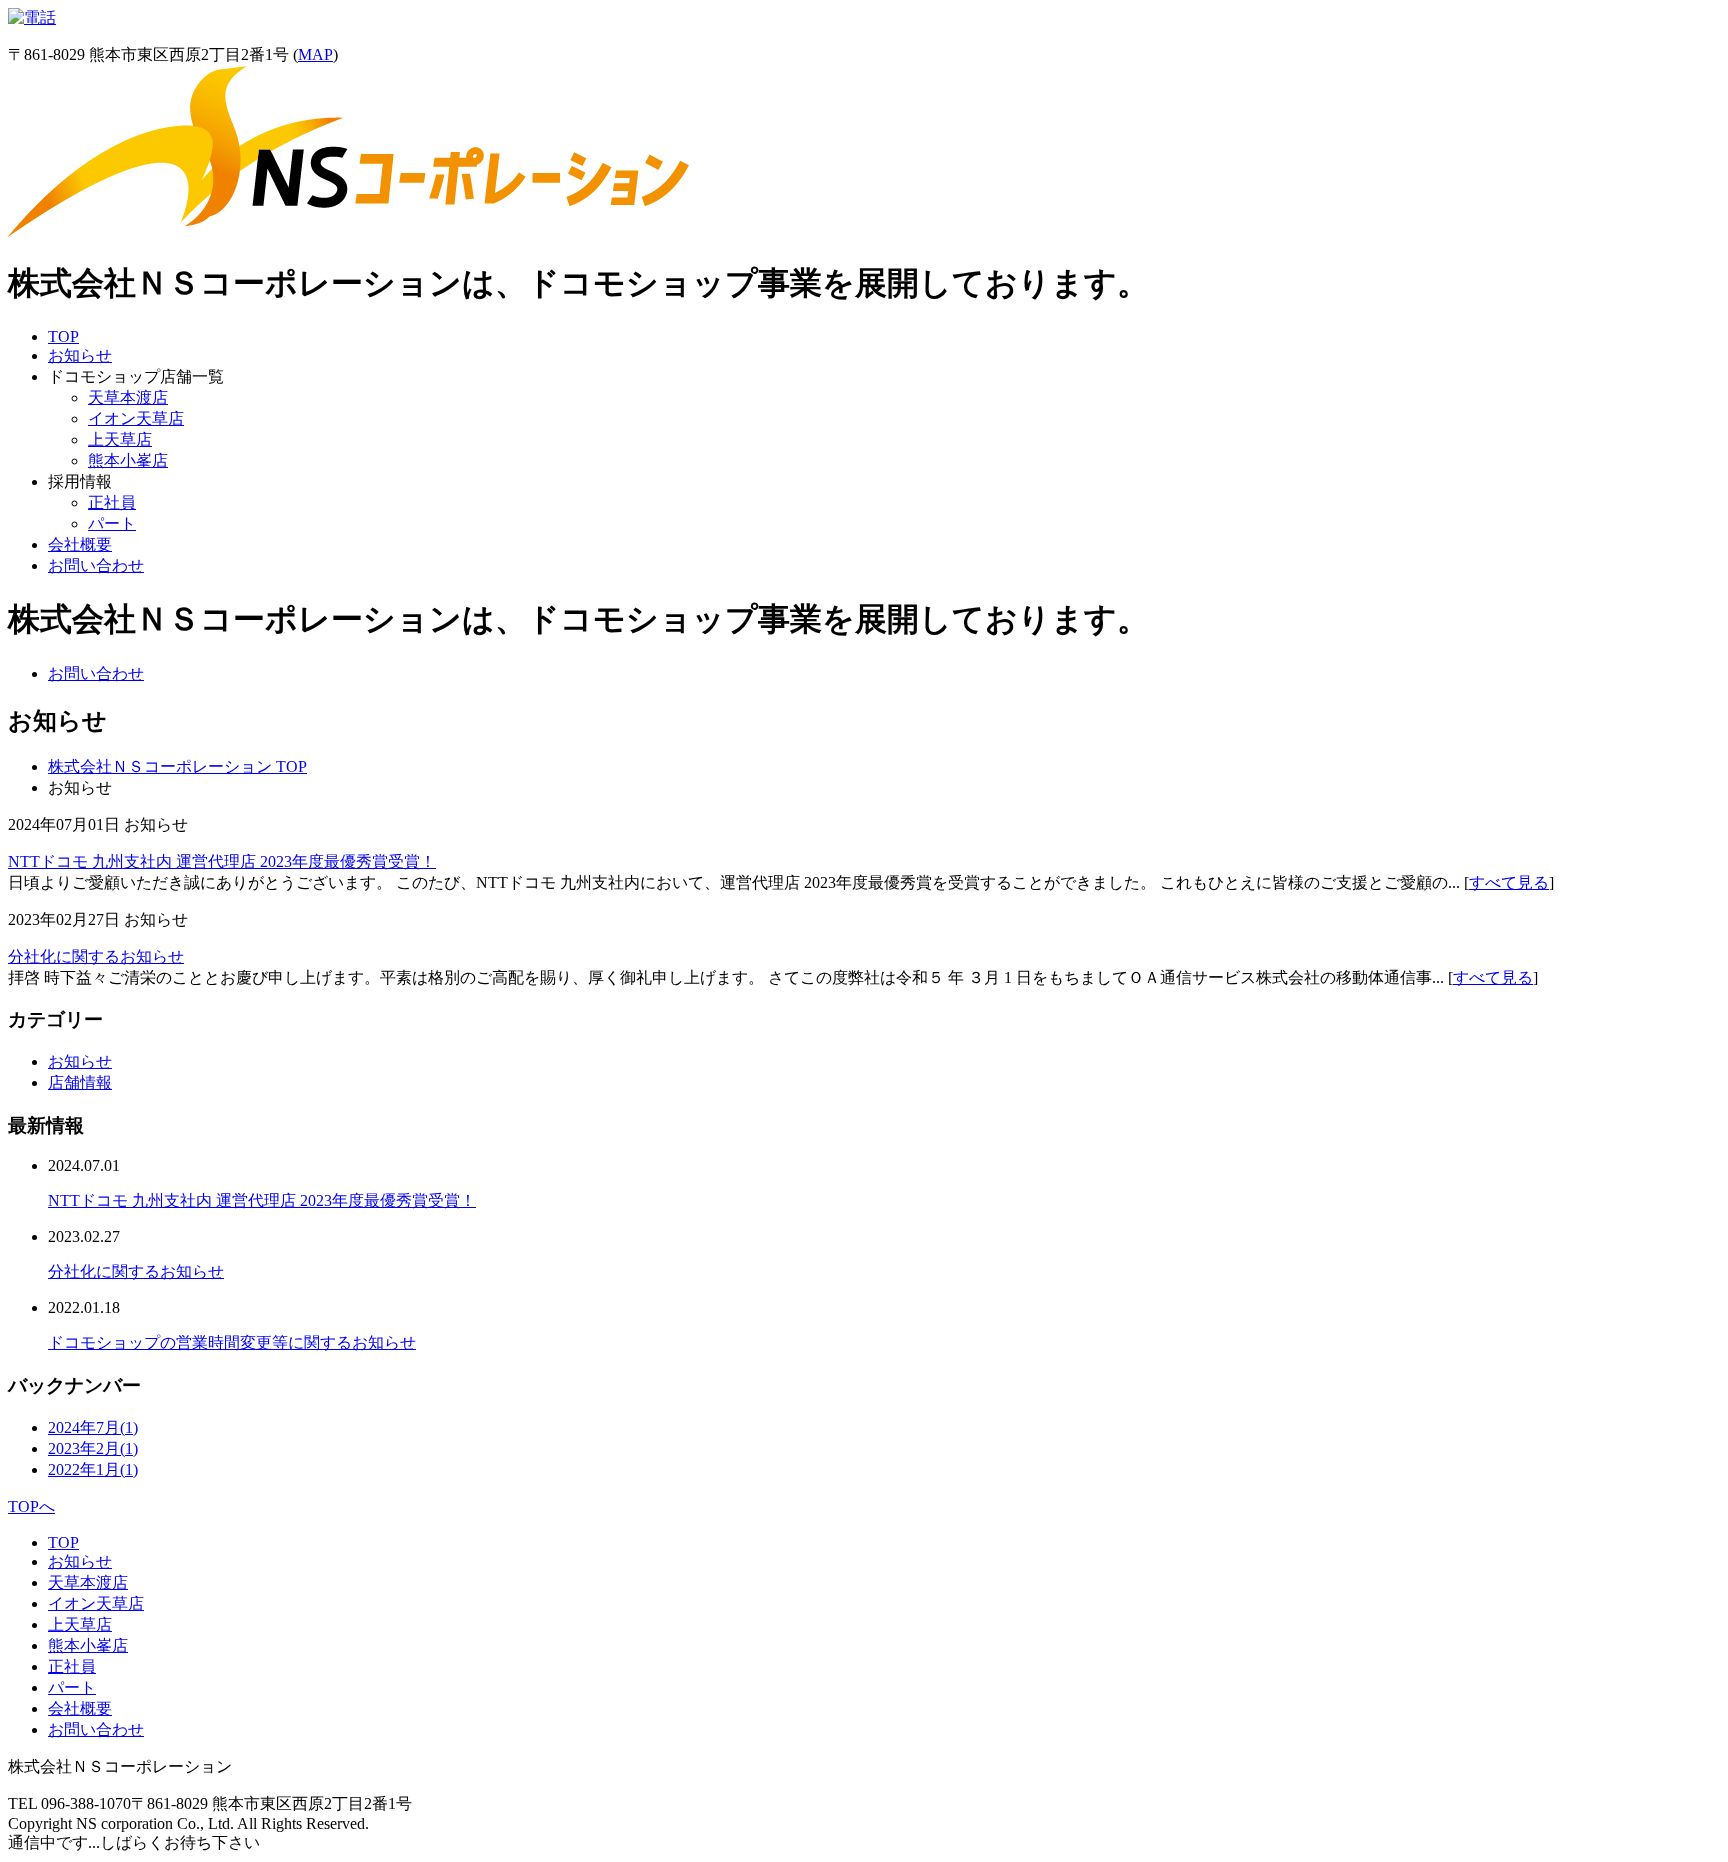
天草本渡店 (128, 397)
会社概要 (80, 544)
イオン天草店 (136, 418)
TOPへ (31, 1506)
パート (112, 523)
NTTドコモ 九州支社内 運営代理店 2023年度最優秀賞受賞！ (222, 861)
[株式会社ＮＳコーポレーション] (348, 231)
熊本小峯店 (128, 460)
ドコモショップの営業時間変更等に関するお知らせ (232, 1342)
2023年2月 (93, 1448)
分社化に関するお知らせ (96, 956)
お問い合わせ (96, 565)
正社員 (112, 502)
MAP (315, 54)
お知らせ (80, 355)
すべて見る (1509, 882)
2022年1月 (93, 1469)
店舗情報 (80, 1082)
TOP (63, 336)
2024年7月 (93, 1427)
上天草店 (120, 439)
